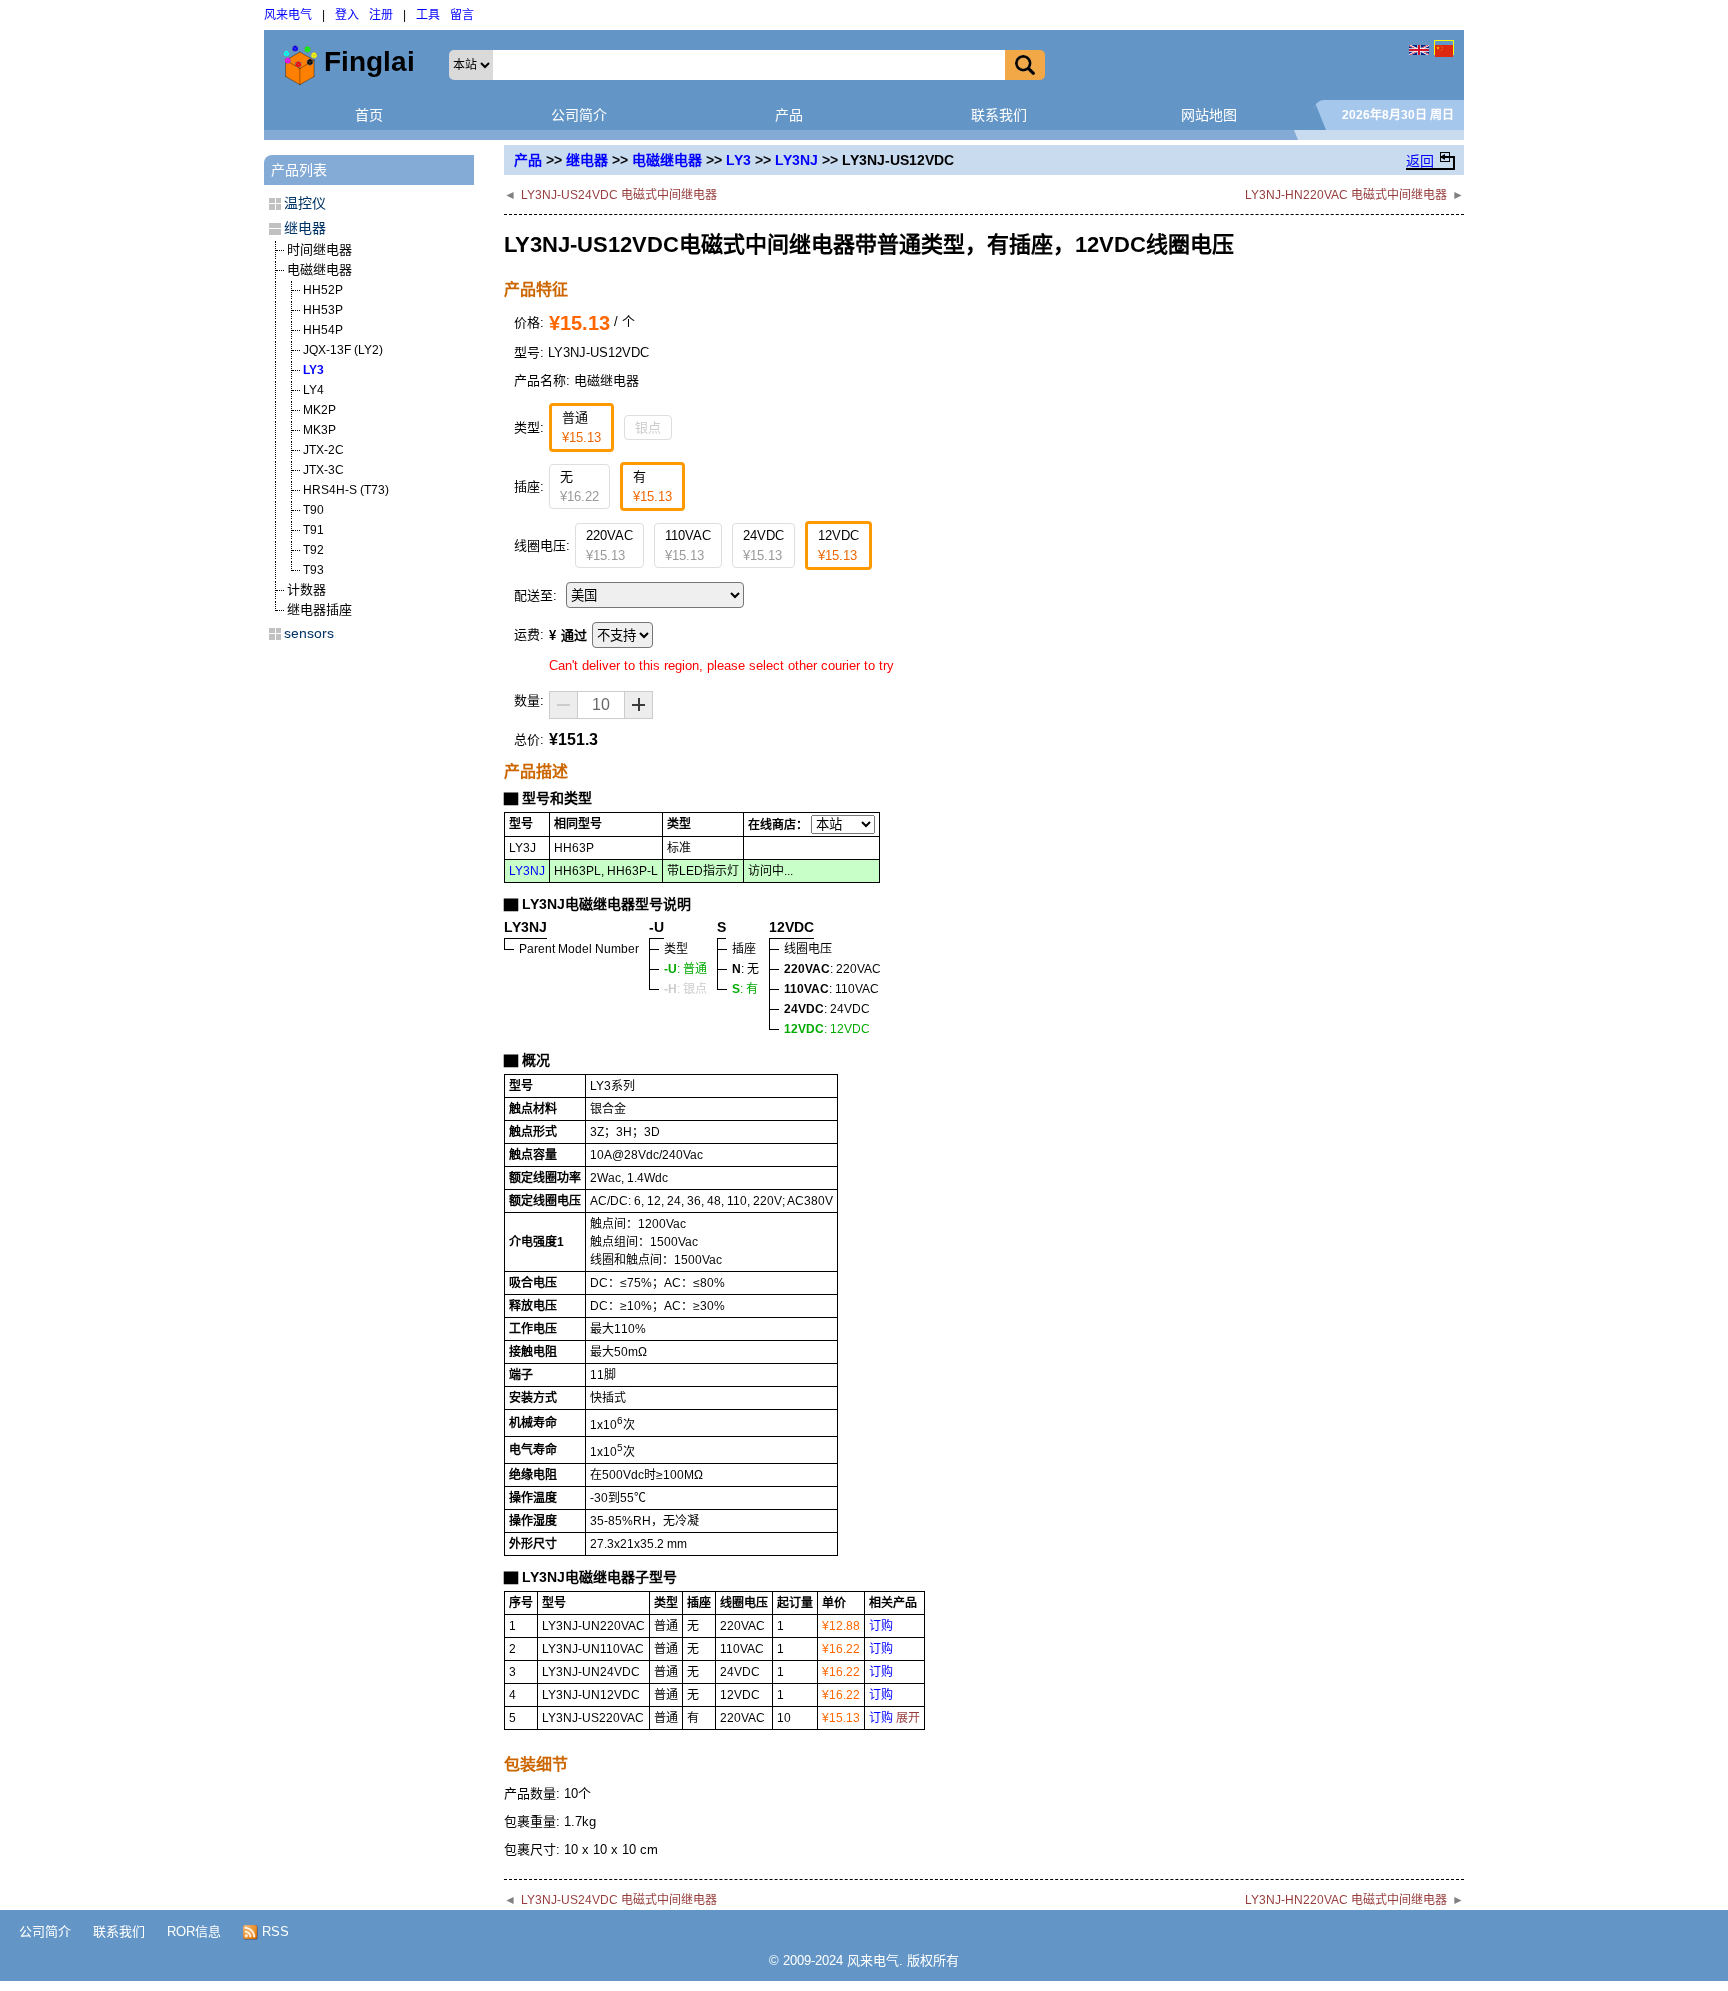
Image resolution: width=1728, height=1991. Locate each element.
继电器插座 (319, 609)
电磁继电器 (667, 160)
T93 (313, 570)
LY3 (738, 160)
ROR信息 (194, 1931)
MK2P (319, 410)
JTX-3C (323, 470)
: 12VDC (827, 1029)
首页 (369, 115)
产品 (789, 115)
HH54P (323, 330)
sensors (309, 633)
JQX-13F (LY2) (343, 350)
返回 (1420, 161)
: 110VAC (831, 989)
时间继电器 (319, 249)
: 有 (745, 989)
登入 (347, 15)
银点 (648, 427)
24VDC (763, 545)
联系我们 (999, 115)
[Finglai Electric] (1419, 47)
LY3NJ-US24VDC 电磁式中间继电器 (619, 195)
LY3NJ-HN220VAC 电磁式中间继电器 (1346, 195)
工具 (428, 15)
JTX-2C (323, 450)
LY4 (313, 390)
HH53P (323, 310)
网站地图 (1209, 115)
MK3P (319, 430)
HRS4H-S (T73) (346, 490)
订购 (881, 1626)
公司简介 (579, 115)
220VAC (609, 545)
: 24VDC (827, 1009)
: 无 (745, 969)
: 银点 (685, 989)
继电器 (587, 160)
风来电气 (288, 15)
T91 (313, 530)
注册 (381, 15)
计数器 (306, 589)
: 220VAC (832, 969)
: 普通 (685, 969)
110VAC (688, 545)
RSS (273, 1931)
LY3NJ (796, 160)
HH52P (323, 290)
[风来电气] (1444, 47)
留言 (462, 15)
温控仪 (305, 203)
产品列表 (299, 170)
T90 (313, 510)
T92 (313, 550)
